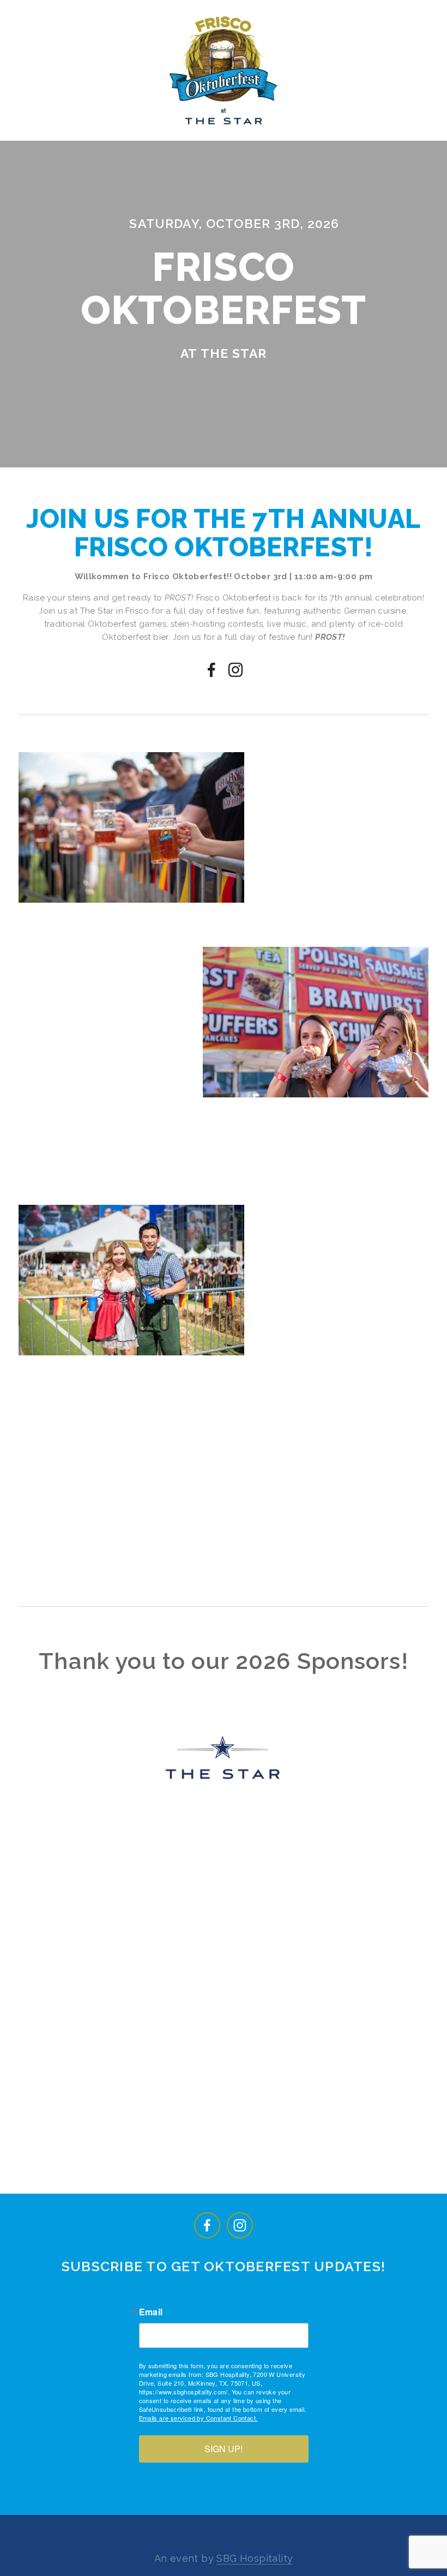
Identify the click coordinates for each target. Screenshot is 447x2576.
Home (47, 134)
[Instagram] (235, 670)
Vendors (408, 134)
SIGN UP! (224, 2449)
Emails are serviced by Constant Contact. (198, 2418)
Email (151, 2312)
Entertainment (195, 134)
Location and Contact (232, 153)
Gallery (346, 134)
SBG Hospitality (255, 2558)
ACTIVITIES (280, 134)
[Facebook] (212, 670)
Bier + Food (107, 134)
